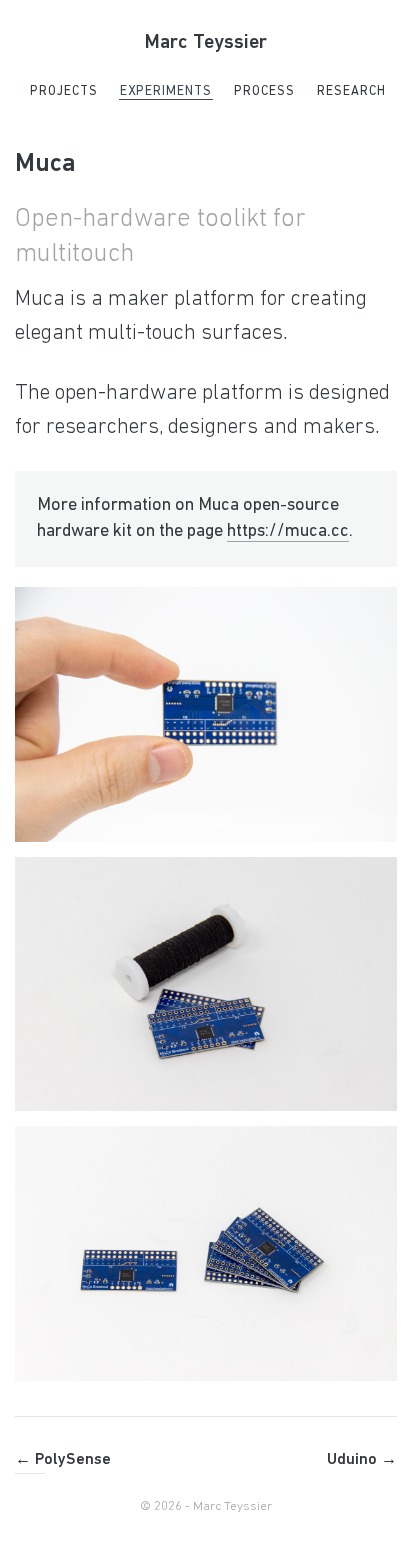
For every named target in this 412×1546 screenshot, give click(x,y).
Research (351, 91)
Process (264, 91)
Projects (64, 91)
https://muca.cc (288, 532)
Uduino (362, 1460)
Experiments (166, 91)
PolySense (63, 1460)
